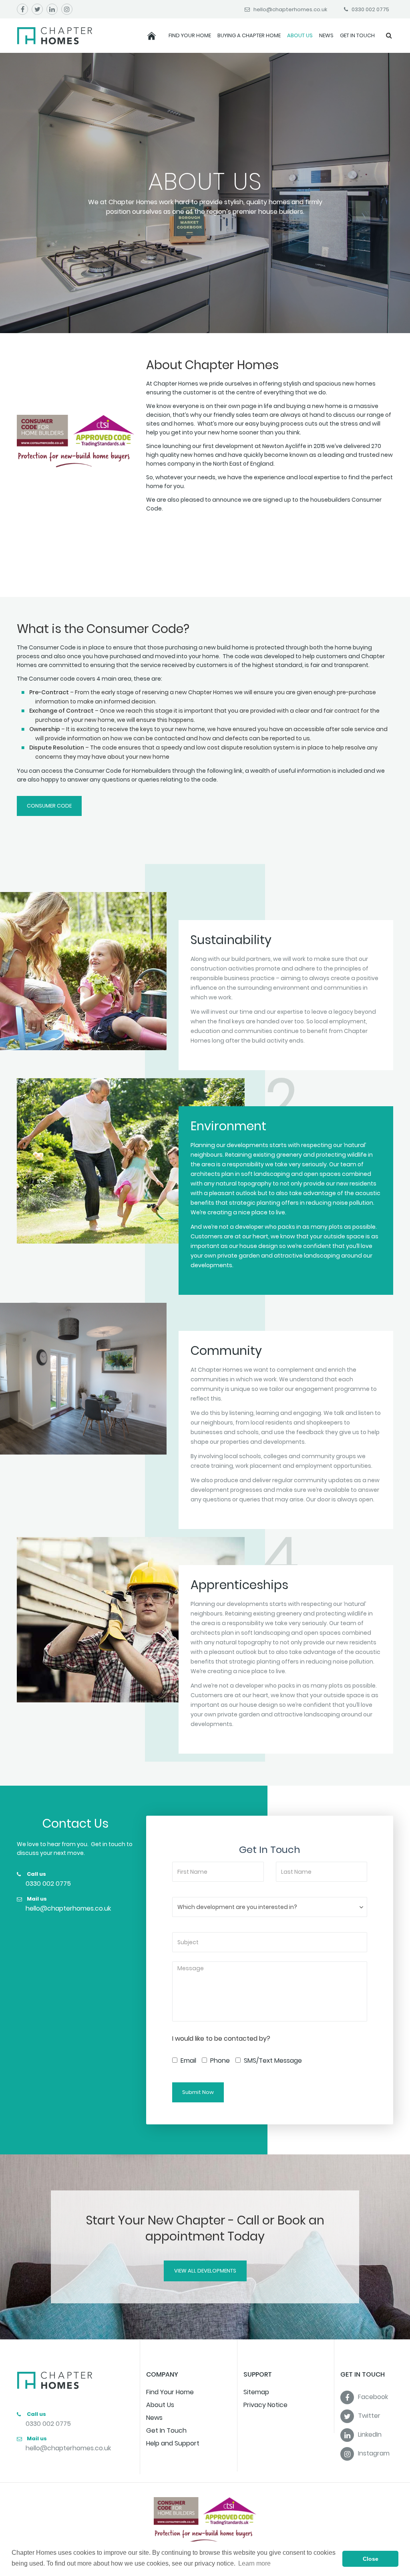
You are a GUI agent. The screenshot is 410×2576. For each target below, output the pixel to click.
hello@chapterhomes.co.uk (68, 1908)
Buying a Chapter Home (249, 35)
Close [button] (371, 2559)
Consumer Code (49, 806)
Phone (219, 2061)
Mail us (36, 1899)
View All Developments (205, 2271)
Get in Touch (357, 35)
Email (188, 2061)
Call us (36, 1874)
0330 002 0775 (48, 1884)
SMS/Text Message (272, 2061)
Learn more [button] (254, 2563)
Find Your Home (190, 35)
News (326, 35)
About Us (300, 35)
